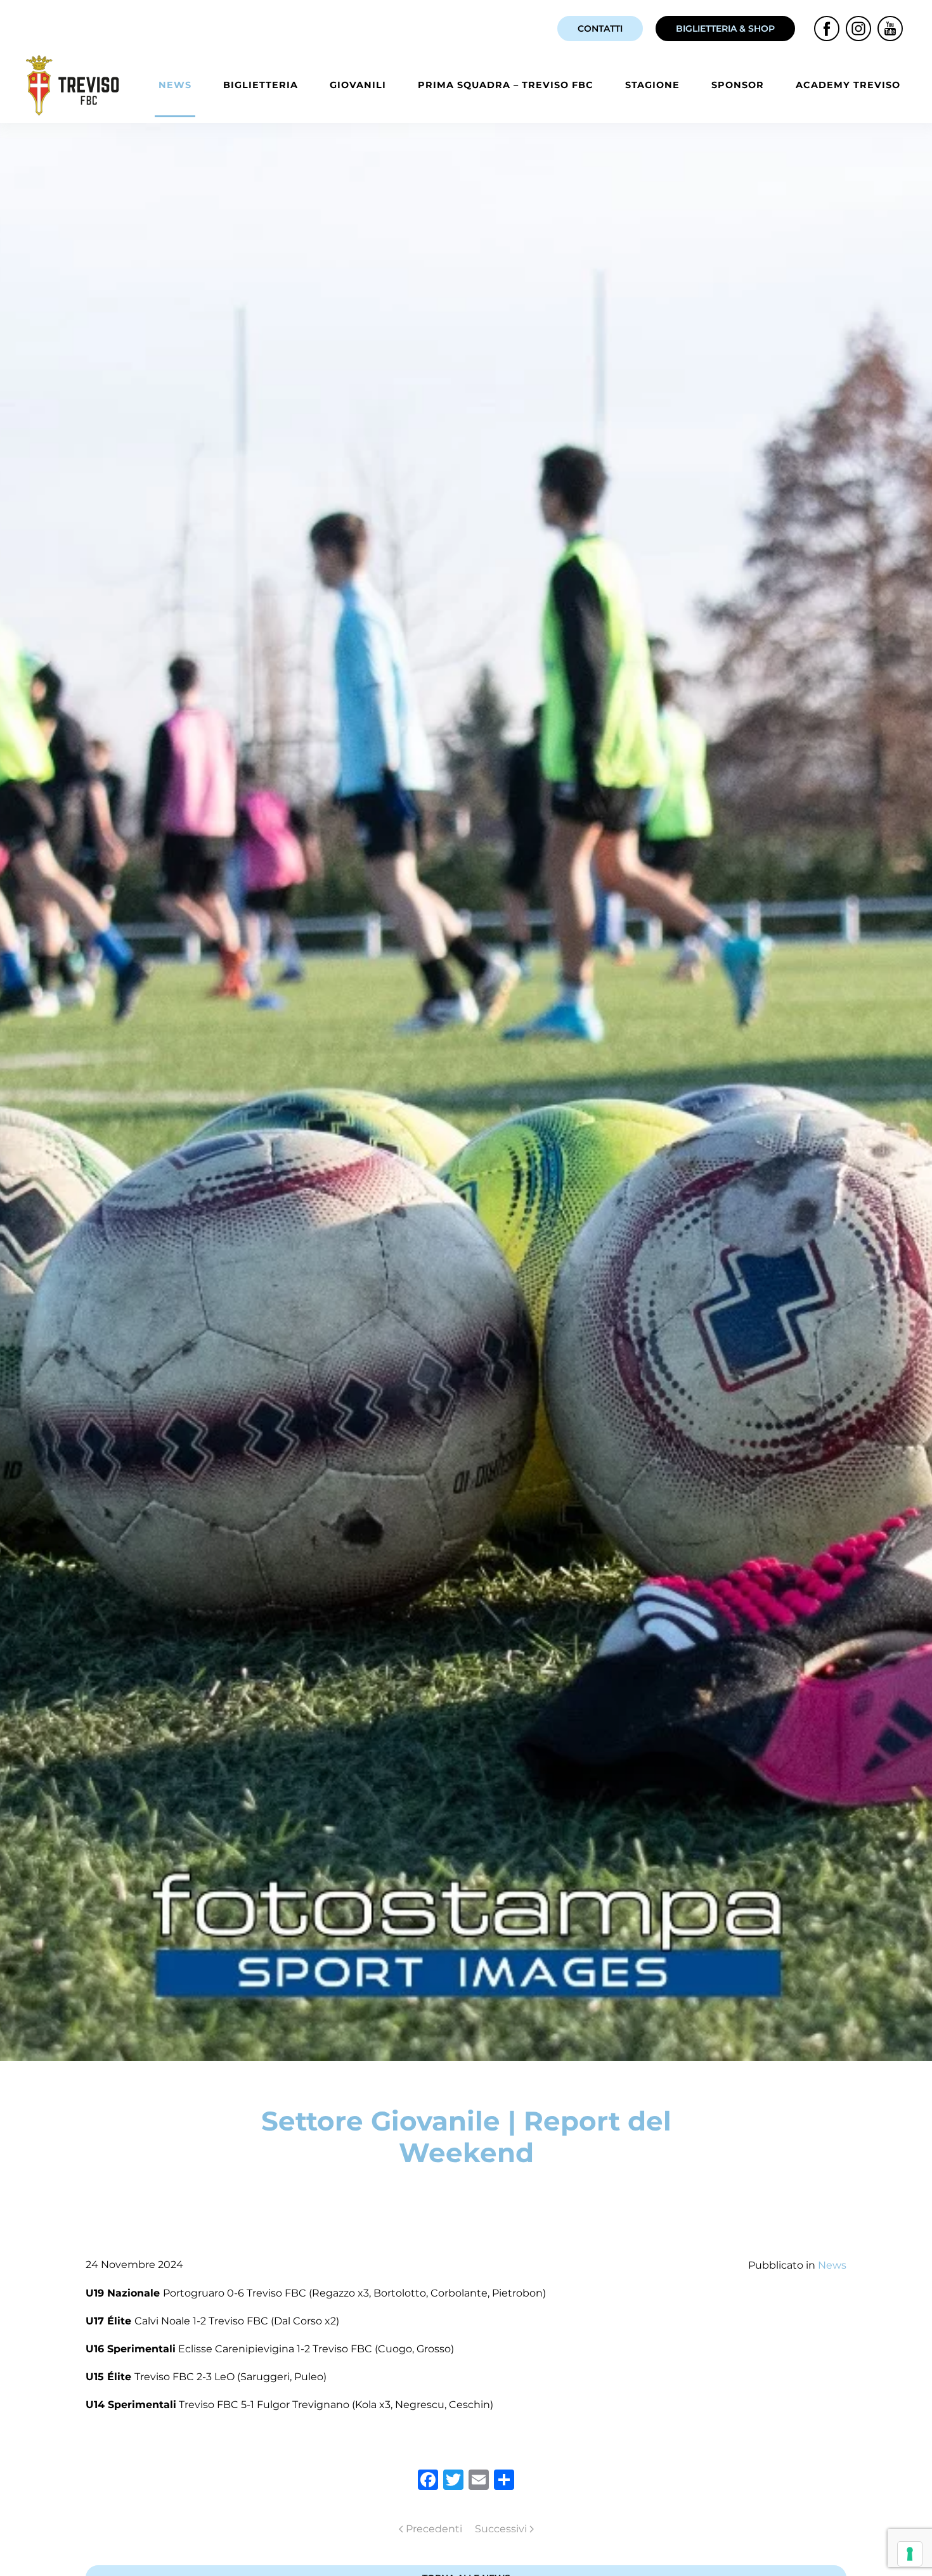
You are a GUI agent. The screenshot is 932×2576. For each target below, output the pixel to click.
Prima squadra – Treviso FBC (506, 85)
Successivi (501, 2529)
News (175, 85)
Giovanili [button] (358, 85)
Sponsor (738, 85)
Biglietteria (261, 85)
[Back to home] (75, 85)
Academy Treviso (848, 85)
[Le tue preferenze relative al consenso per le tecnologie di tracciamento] (910, 2554)
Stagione (652, 85)
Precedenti (434, 2529)
